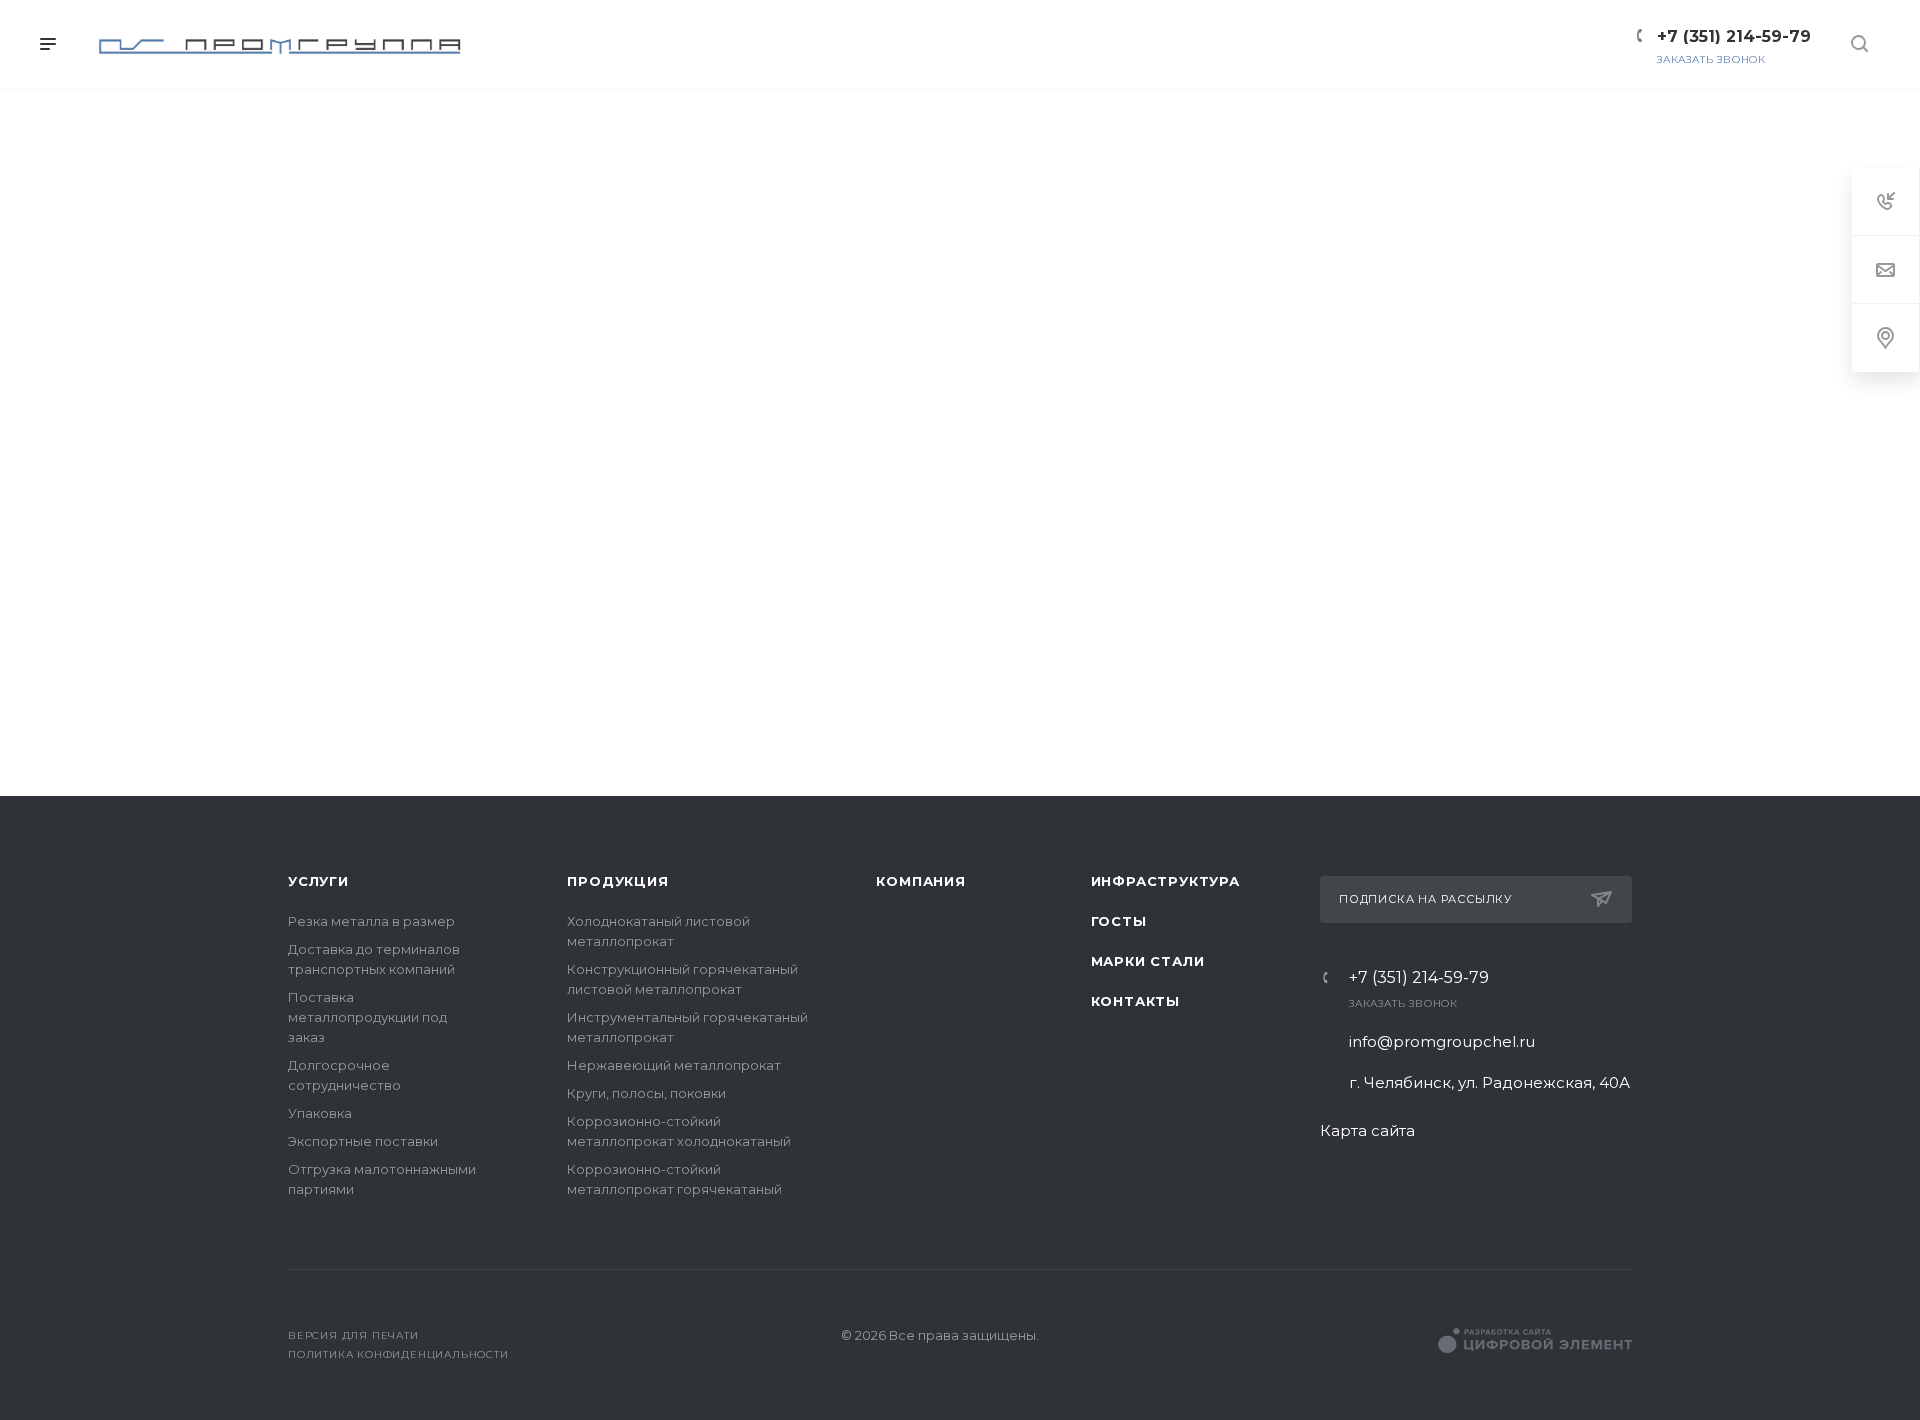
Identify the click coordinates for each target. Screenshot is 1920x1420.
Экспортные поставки (363, 1141)
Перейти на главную (960, 772)
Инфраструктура (1165, 881)
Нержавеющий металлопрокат (674, 1065)
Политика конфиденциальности (398, 1354)
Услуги (318, 881)
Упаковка (320, 1113)
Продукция (617, 881)
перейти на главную (818, 703)
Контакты (1135, 1001)
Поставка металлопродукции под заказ (367, 1017)
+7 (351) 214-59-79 (1419, 978)
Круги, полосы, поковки (646, 1093)
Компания (920, 881)
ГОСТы (1119, 921)
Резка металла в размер (371, 921)
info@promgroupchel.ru (1442, 1041)
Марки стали (1148, 961)
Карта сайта (1367, 1130)
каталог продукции (1106, 703)
